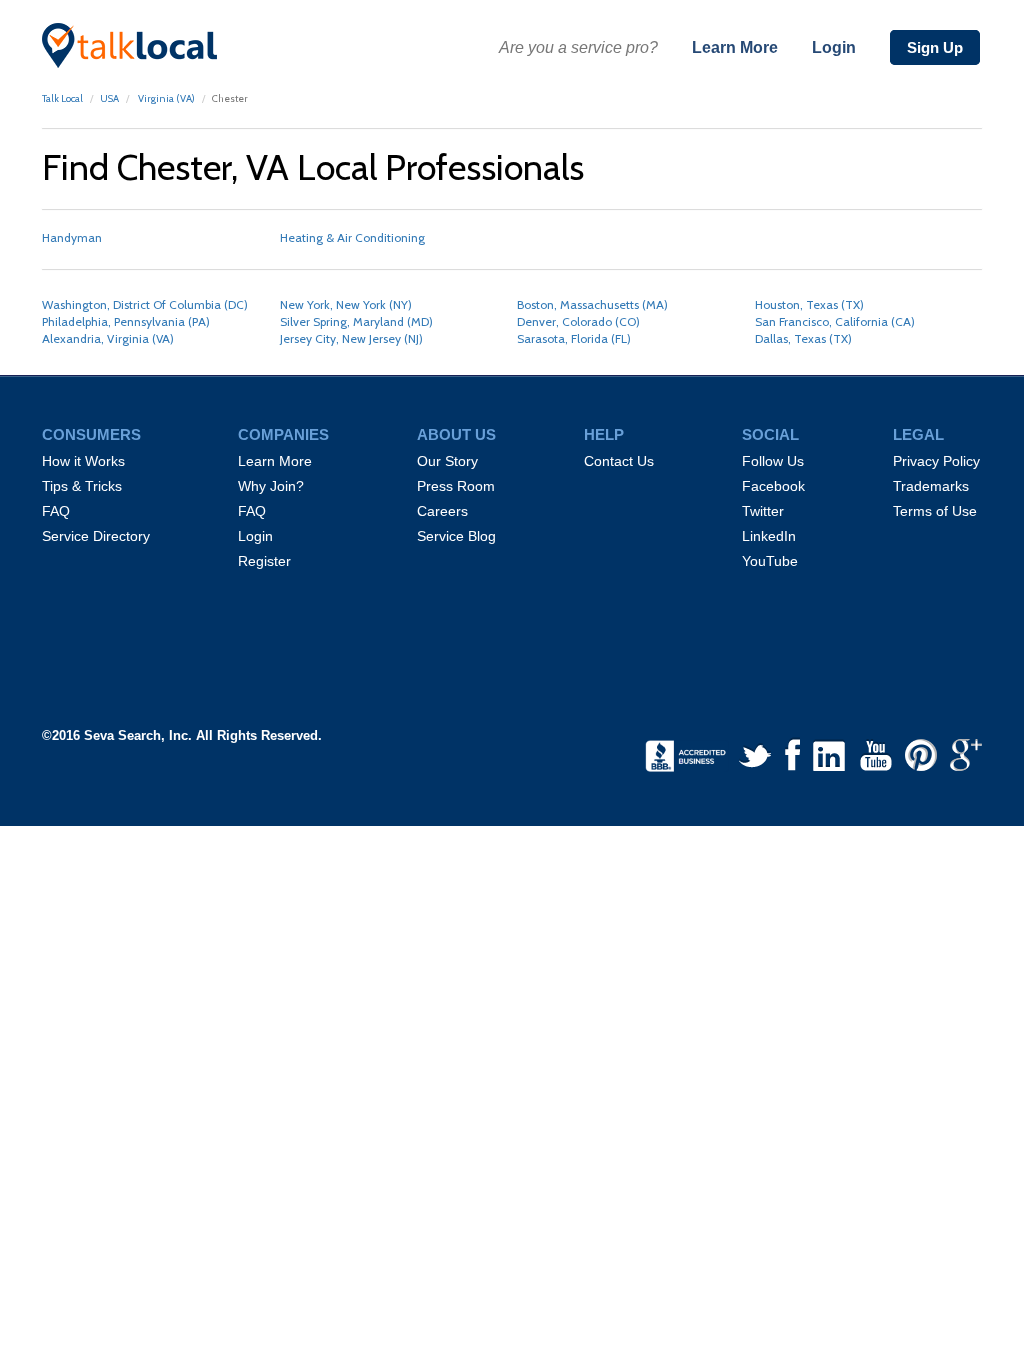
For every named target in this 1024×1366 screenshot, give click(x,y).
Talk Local (62, 98)
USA (109, 98)
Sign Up (935, 47)
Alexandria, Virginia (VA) (108, 338)
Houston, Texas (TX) (809, 304)
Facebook (773, 486)
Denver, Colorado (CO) (578, 321)
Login (834, 47)
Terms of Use (935, 511)
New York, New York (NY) (346, 304)
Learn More (735, 47)
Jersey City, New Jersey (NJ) (351, 338)
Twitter (763, 511)
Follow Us (773, 461)
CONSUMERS (91, 435)
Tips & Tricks (82, 486)
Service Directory (96, 536)
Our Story (447, 461)
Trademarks (931, 486)
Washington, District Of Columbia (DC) (145, 304)
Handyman (72, 237)
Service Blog (456, 536)
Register (264, 561)
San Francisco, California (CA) (835, 321)
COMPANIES (283, 435)
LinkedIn (769, 536)
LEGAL (918, 435)
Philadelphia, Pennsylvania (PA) (126, 321)
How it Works (83, 461)
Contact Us (619, 461)
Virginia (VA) (165, 98)
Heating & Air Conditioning (352, 237)
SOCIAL (770, 435)
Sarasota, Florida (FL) (574, 338)
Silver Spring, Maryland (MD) (356, 321)
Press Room (456, 486)
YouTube (770, 561)
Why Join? (271, 486)
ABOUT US (456, 435)
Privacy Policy (936, 461)
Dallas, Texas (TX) (803, 338)
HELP (604, 435)
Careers (442, 511)
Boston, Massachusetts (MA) (592, 304)
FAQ (56, 511)
